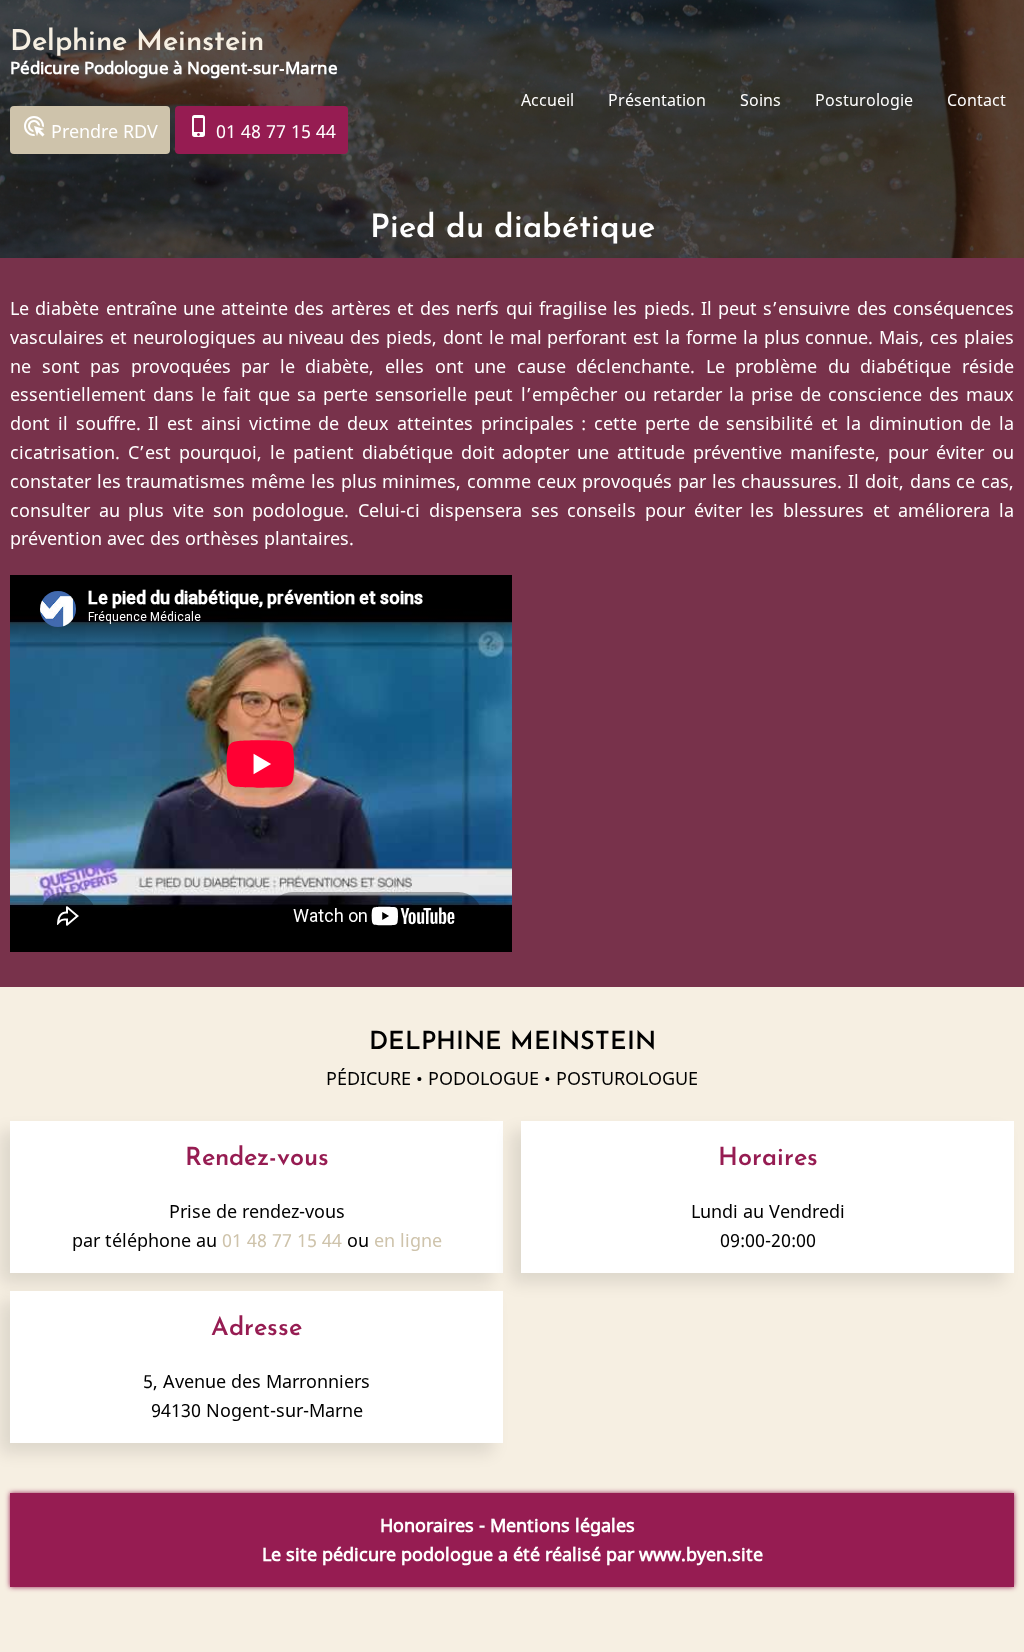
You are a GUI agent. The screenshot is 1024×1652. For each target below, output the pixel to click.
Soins (760, 100)
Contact (976, 100)
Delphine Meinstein (137, 42)
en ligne (408, 1240)
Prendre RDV (90, 128)
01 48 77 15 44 (261, 128)
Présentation (657, 100)
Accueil (547, 100)
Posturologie (864, 100)
